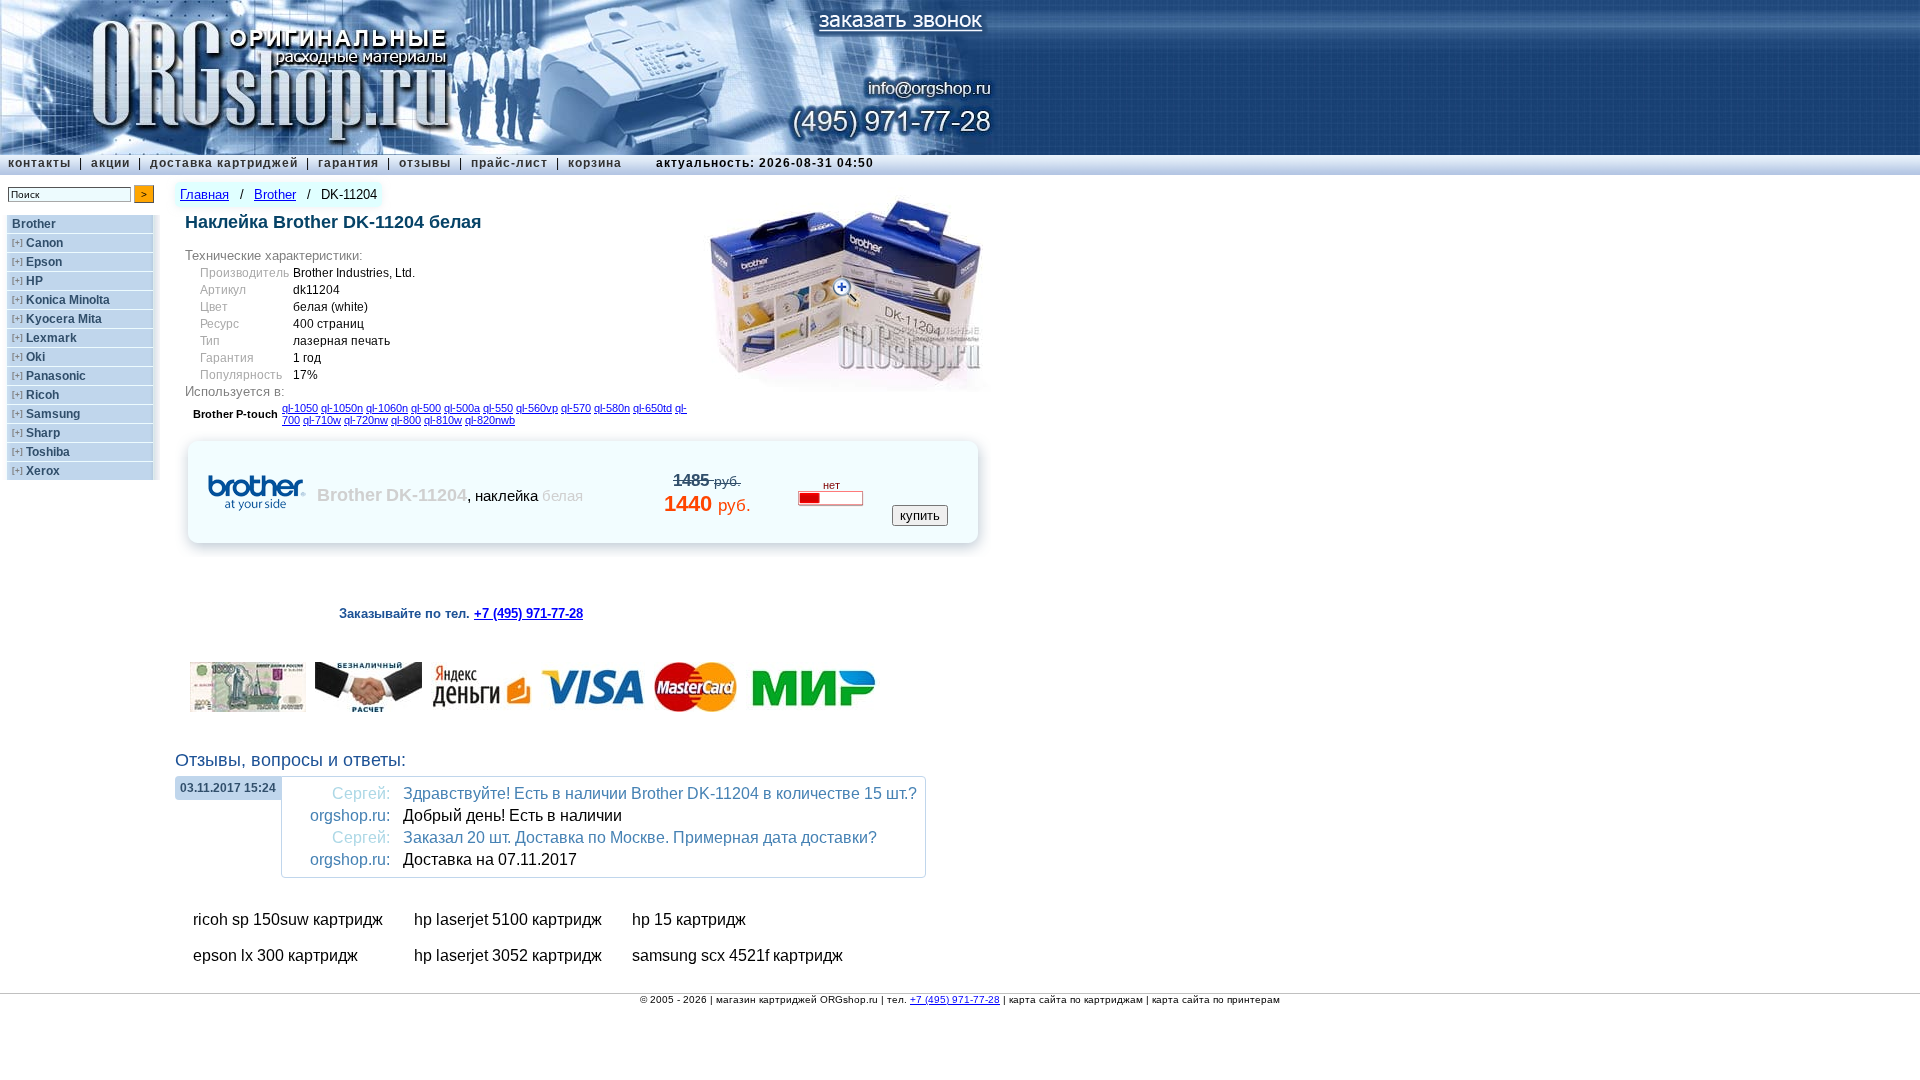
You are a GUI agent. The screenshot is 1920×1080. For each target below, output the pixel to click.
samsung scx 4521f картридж (737, 955)
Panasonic (56, 376)
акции (110, 163)
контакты (39, 163)
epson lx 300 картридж (275, 955)
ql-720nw (366, 420)
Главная (204, 194)
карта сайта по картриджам (1076, 999)
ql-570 (576, 408)
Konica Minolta (68, 300)
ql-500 (426, 408)
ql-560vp (537, 408)
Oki (35, 357)
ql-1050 (300, 408)
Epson (44, 262)
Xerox (43, 471)
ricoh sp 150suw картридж (288, 919)
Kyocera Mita (64, 319)
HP (34, 281)
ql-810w (443, 420)
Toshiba (48, 452)
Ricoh (42, 395)
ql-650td (652, 408)
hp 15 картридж (689, 919)
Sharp (43, 433)
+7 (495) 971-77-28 (955, 999)
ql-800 (406, 420)
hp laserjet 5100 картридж (508, 919)
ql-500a (462, 408)
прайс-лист (509, 163)
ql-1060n (387, 408)
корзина (595, 163)
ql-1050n (342, 408)
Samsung (53, 414)
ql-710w (322, 420)
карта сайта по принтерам (1216, 999)
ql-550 (498, 408)
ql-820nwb (490, 420)
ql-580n (612, 408)
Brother (34, 224)
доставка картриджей (224, 163)
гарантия (348, 163)
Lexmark (51, 338)
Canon (44, 243)
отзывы (425, 163)
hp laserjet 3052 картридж (508, 955)
